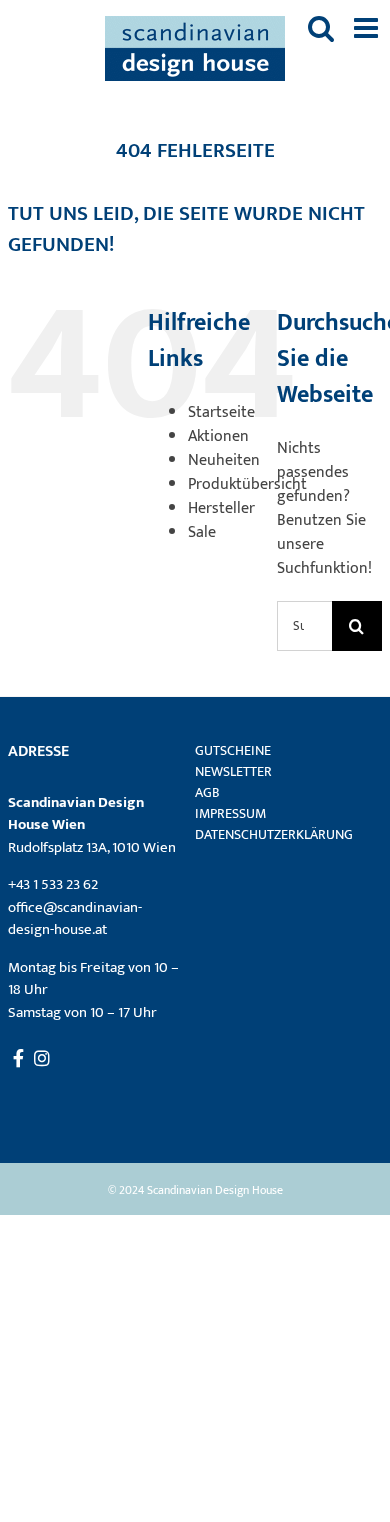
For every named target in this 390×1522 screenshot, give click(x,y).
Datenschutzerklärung (274, 834)
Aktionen (218, 436)
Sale (202, 532)
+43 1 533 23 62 (53, 884)
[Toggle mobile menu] (368, 28)
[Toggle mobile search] (321, 28)
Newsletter (233, 771)
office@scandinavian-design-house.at (75, 919)
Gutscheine (233, 750)
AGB (207, 792)
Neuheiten (224, 460)
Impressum (230, 813)
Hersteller (221, 508)
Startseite (221, 412)
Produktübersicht (247, 484)
